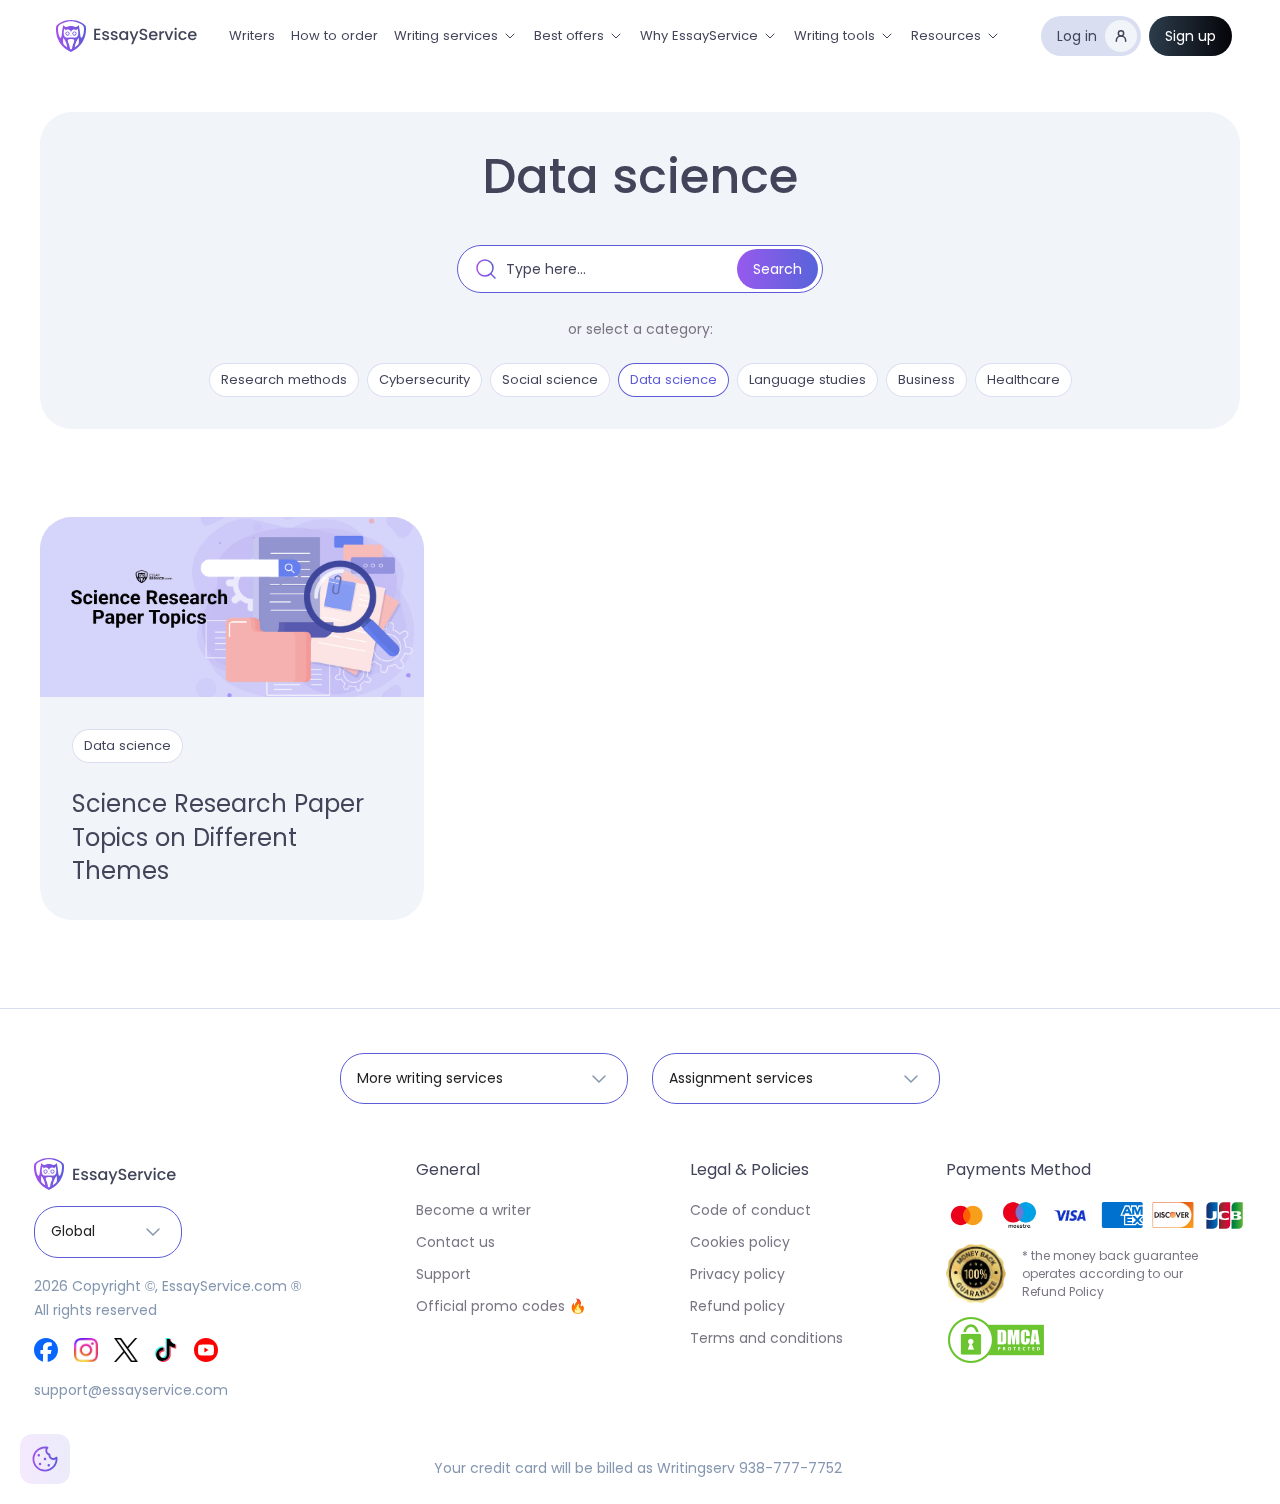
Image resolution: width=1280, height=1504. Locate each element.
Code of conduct (750, 1210)
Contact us (455, 1242)
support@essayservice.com (131, 1390)
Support (443, 1274)
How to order (334, 35)
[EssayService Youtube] (206, 1350)
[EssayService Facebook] (46, 1350)
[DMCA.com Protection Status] (996, 1339)
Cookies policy (740, 1242)
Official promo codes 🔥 (501, 1306)
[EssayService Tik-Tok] (166, 1350)
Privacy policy (737, 1274)
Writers (252, 35)
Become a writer (473, 1210)
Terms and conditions (766, 1338)
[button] (456, 36)
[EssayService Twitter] (126, 1350)
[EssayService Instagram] (86, 1350)
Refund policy (737, 1306)
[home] (126, 36)
